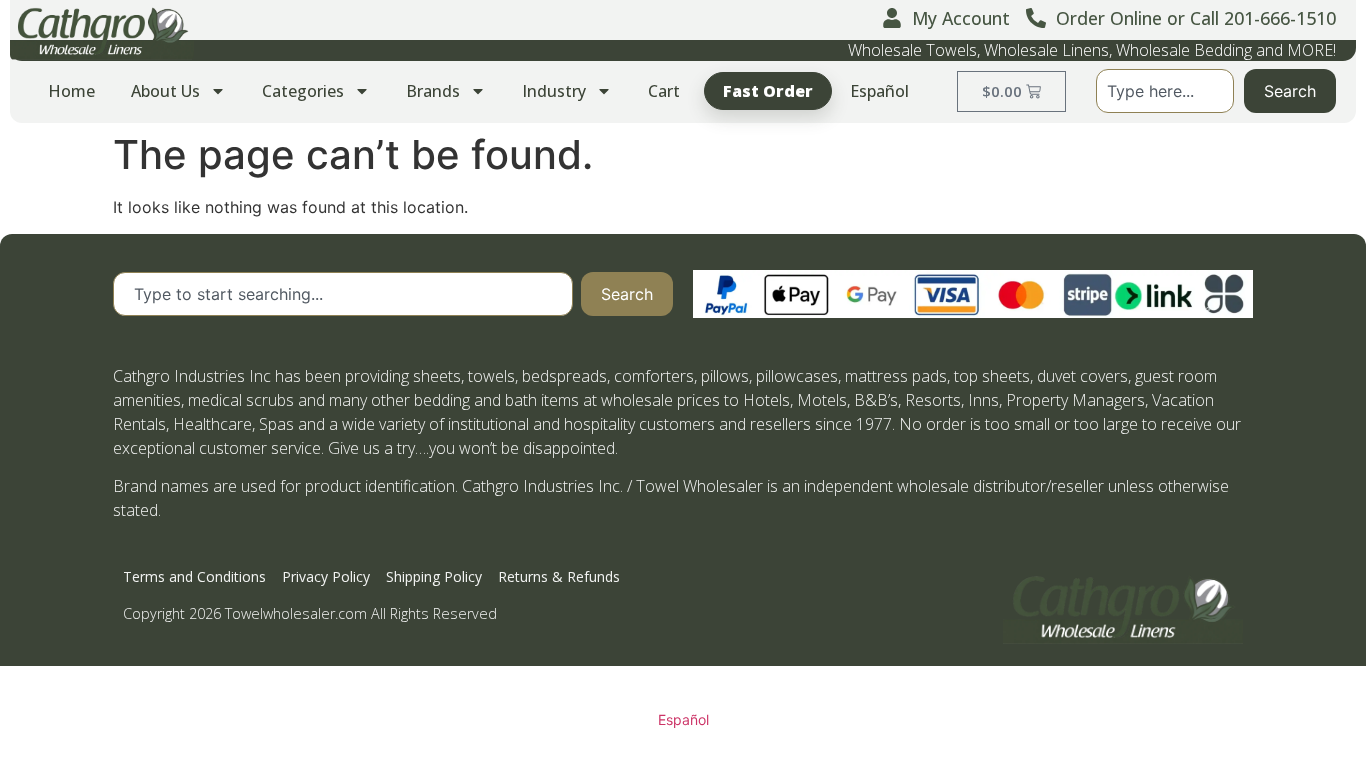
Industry (554, 91)
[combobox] (1165, 91)
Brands (433, 91)
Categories (303, 91)
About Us (165, 91)
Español (879, 91)
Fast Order (768, 91)
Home (71, 91)
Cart (664, 91)
